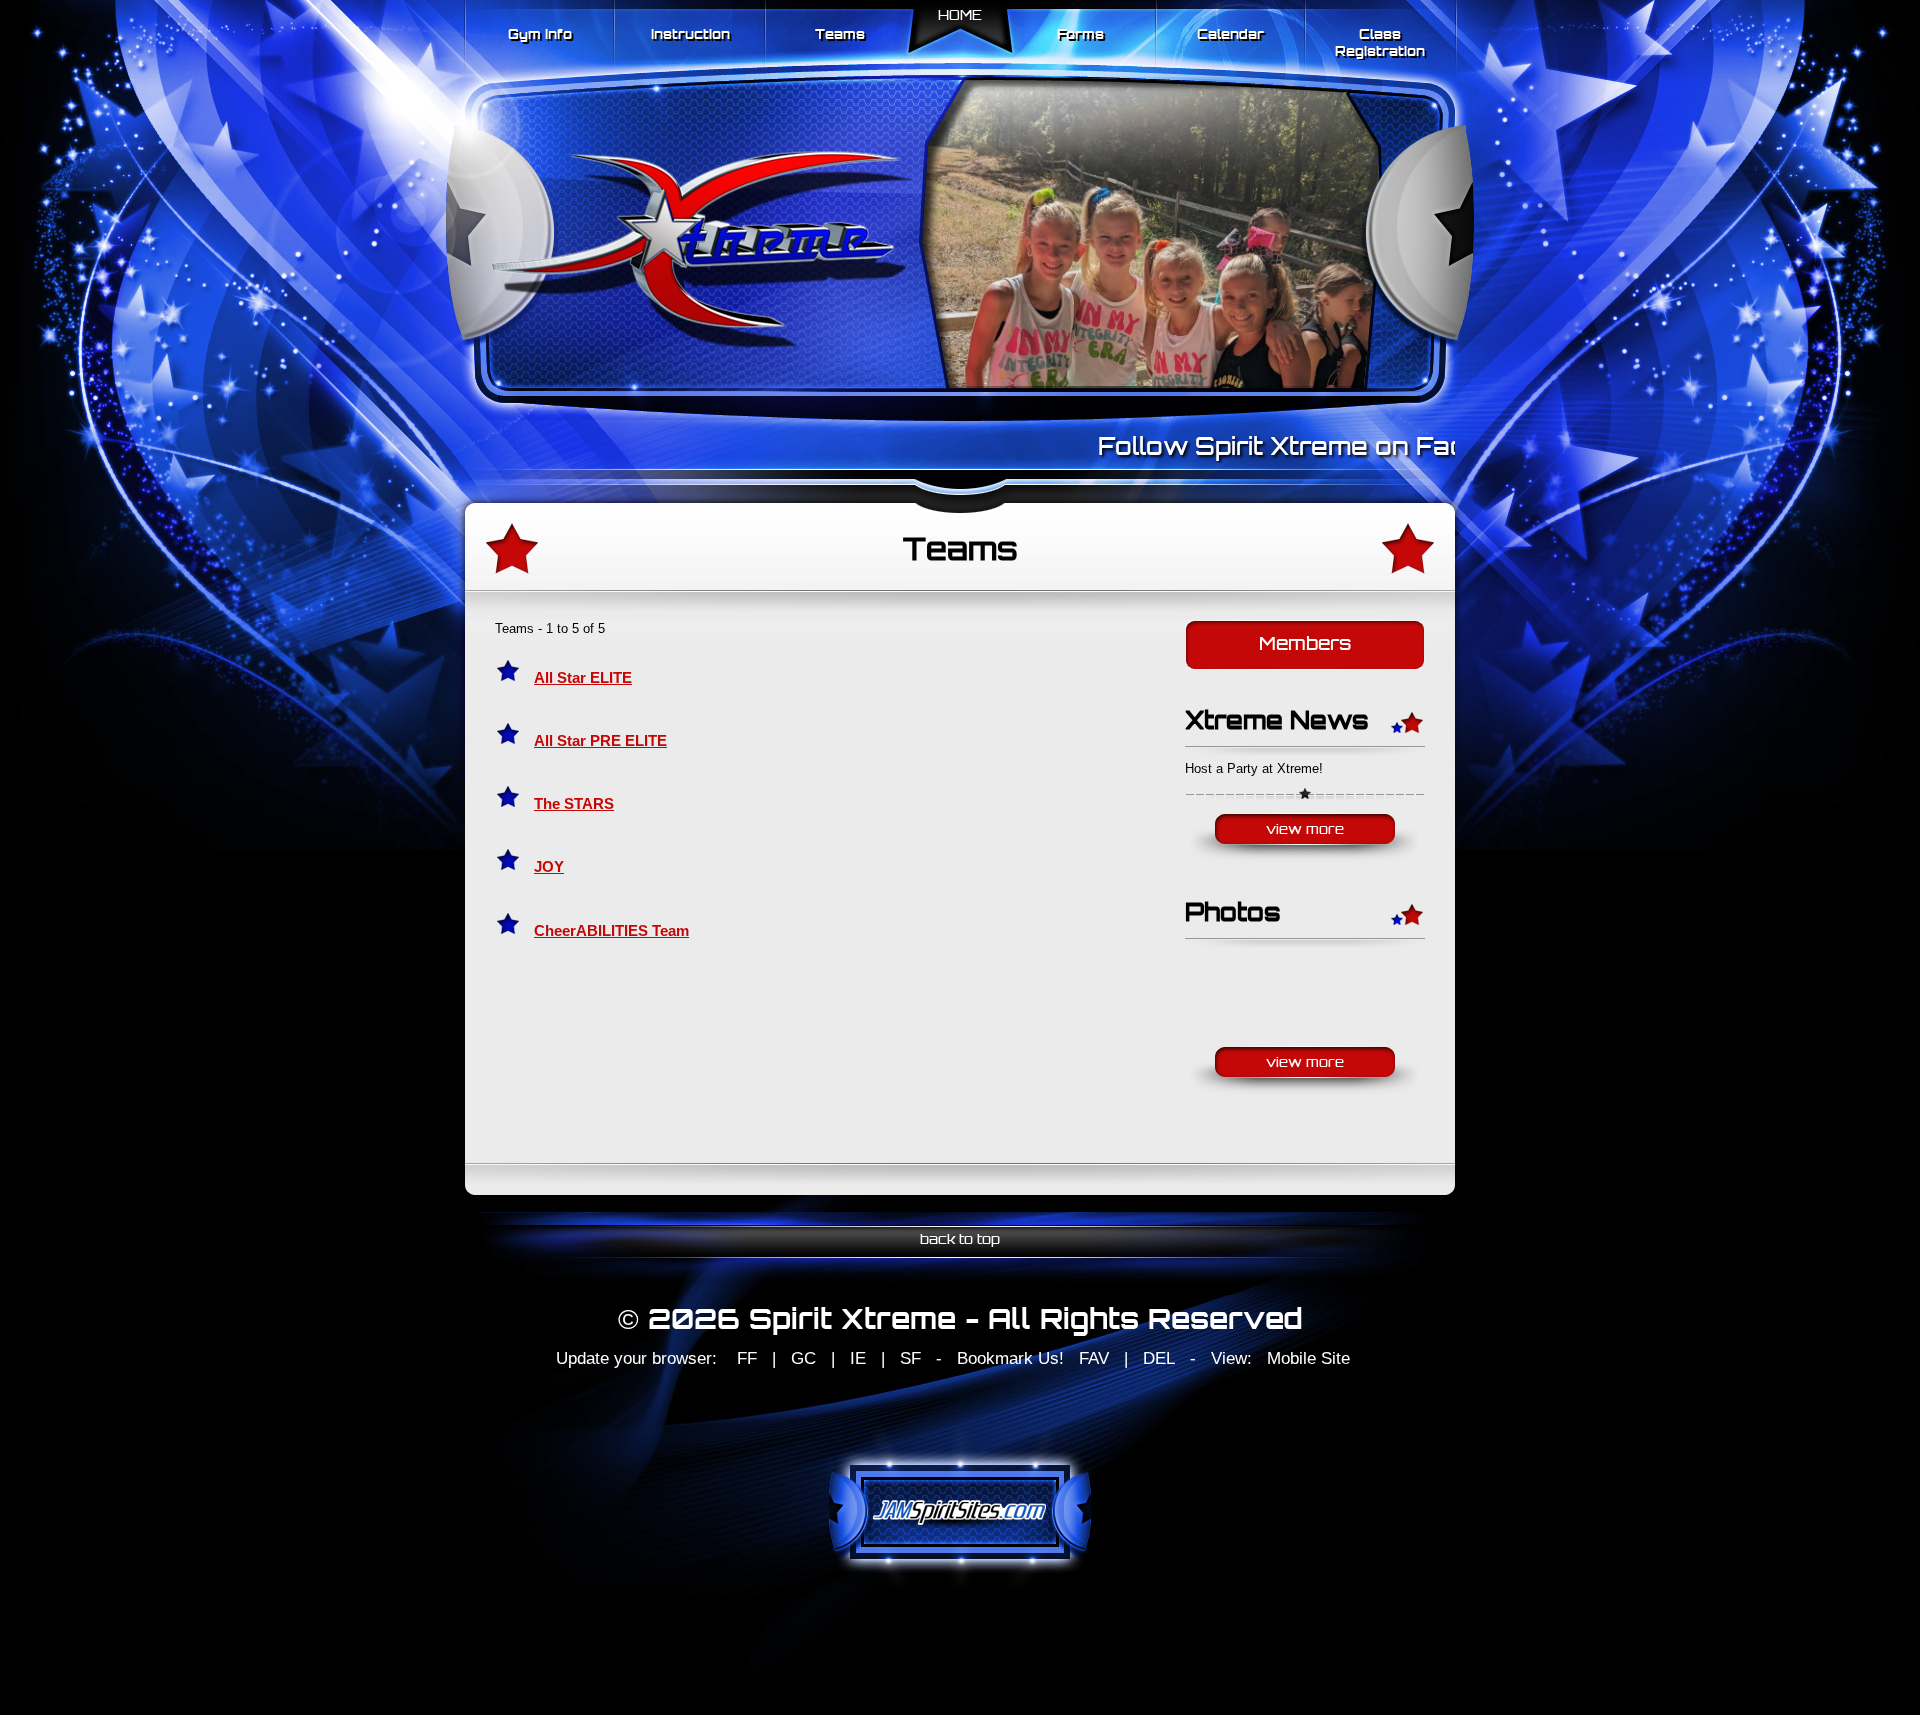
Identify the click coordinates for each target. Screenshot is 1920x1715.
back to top (960, 1240)
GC (803, 1358)
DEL (1159, 1358)
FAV (1094, 1358)
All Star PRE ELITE (600, 741)
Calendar (1230, 35)
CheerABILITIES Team (611, 931)
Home (960, 16)
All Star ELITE (583, 678)
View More (1305, 830)
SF (910, 1358)
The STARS (574, 804)
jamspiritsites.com (960, 1512)
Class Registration (1380, 44)
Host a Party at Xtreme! (1254, 768)
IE (858, 1358)
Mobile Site (1308, 1358)
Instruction (690, 35)
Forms (1080, 35)
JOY (549, 867)
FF (747, 1358)
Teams (840, 35)
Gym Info (540, 35)
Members (1305, 645)
